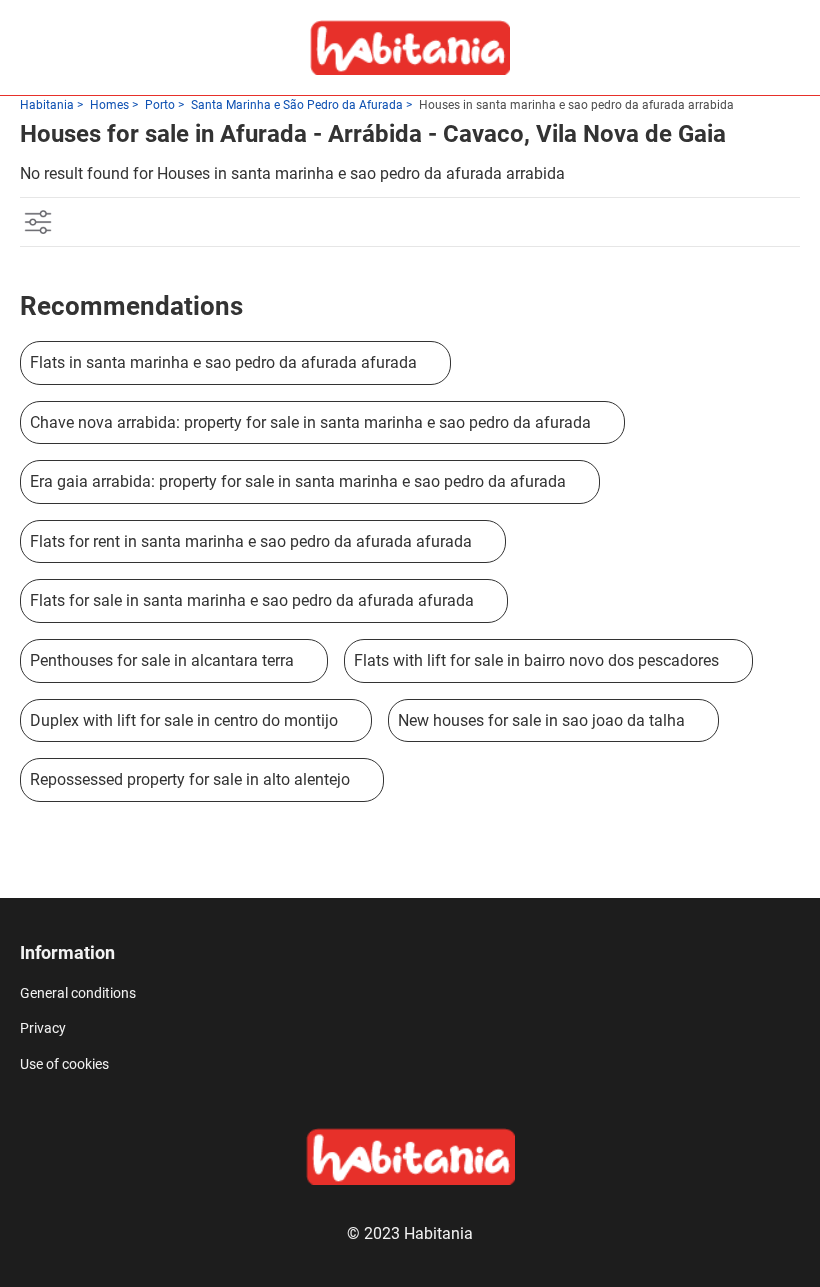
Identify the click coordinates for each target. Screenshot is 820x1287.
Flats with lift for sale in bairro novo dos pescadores (536, 660)
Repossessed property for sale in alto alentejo (190, 779)
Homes (109, 105)
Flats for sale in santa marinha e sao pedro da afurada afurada (252, 600)
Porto (160, 105)
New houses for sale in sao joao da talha (541, 720)
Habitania (47, 105)
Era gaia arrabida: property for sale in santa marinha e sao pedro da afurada (298, 481)
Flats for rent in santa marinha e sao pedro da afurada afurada (251, 541)
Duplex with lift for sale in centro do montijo (184, 720)
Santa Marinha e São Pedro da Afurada (297, 105)
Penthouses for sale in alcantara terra (162, 660)
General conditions (78, 993)
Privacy (43, 1028)
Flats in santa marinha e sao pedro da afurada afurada (223, 362)
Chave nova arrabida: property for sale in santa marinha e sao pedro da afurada (310, 422)
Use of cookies (64, 1064)
